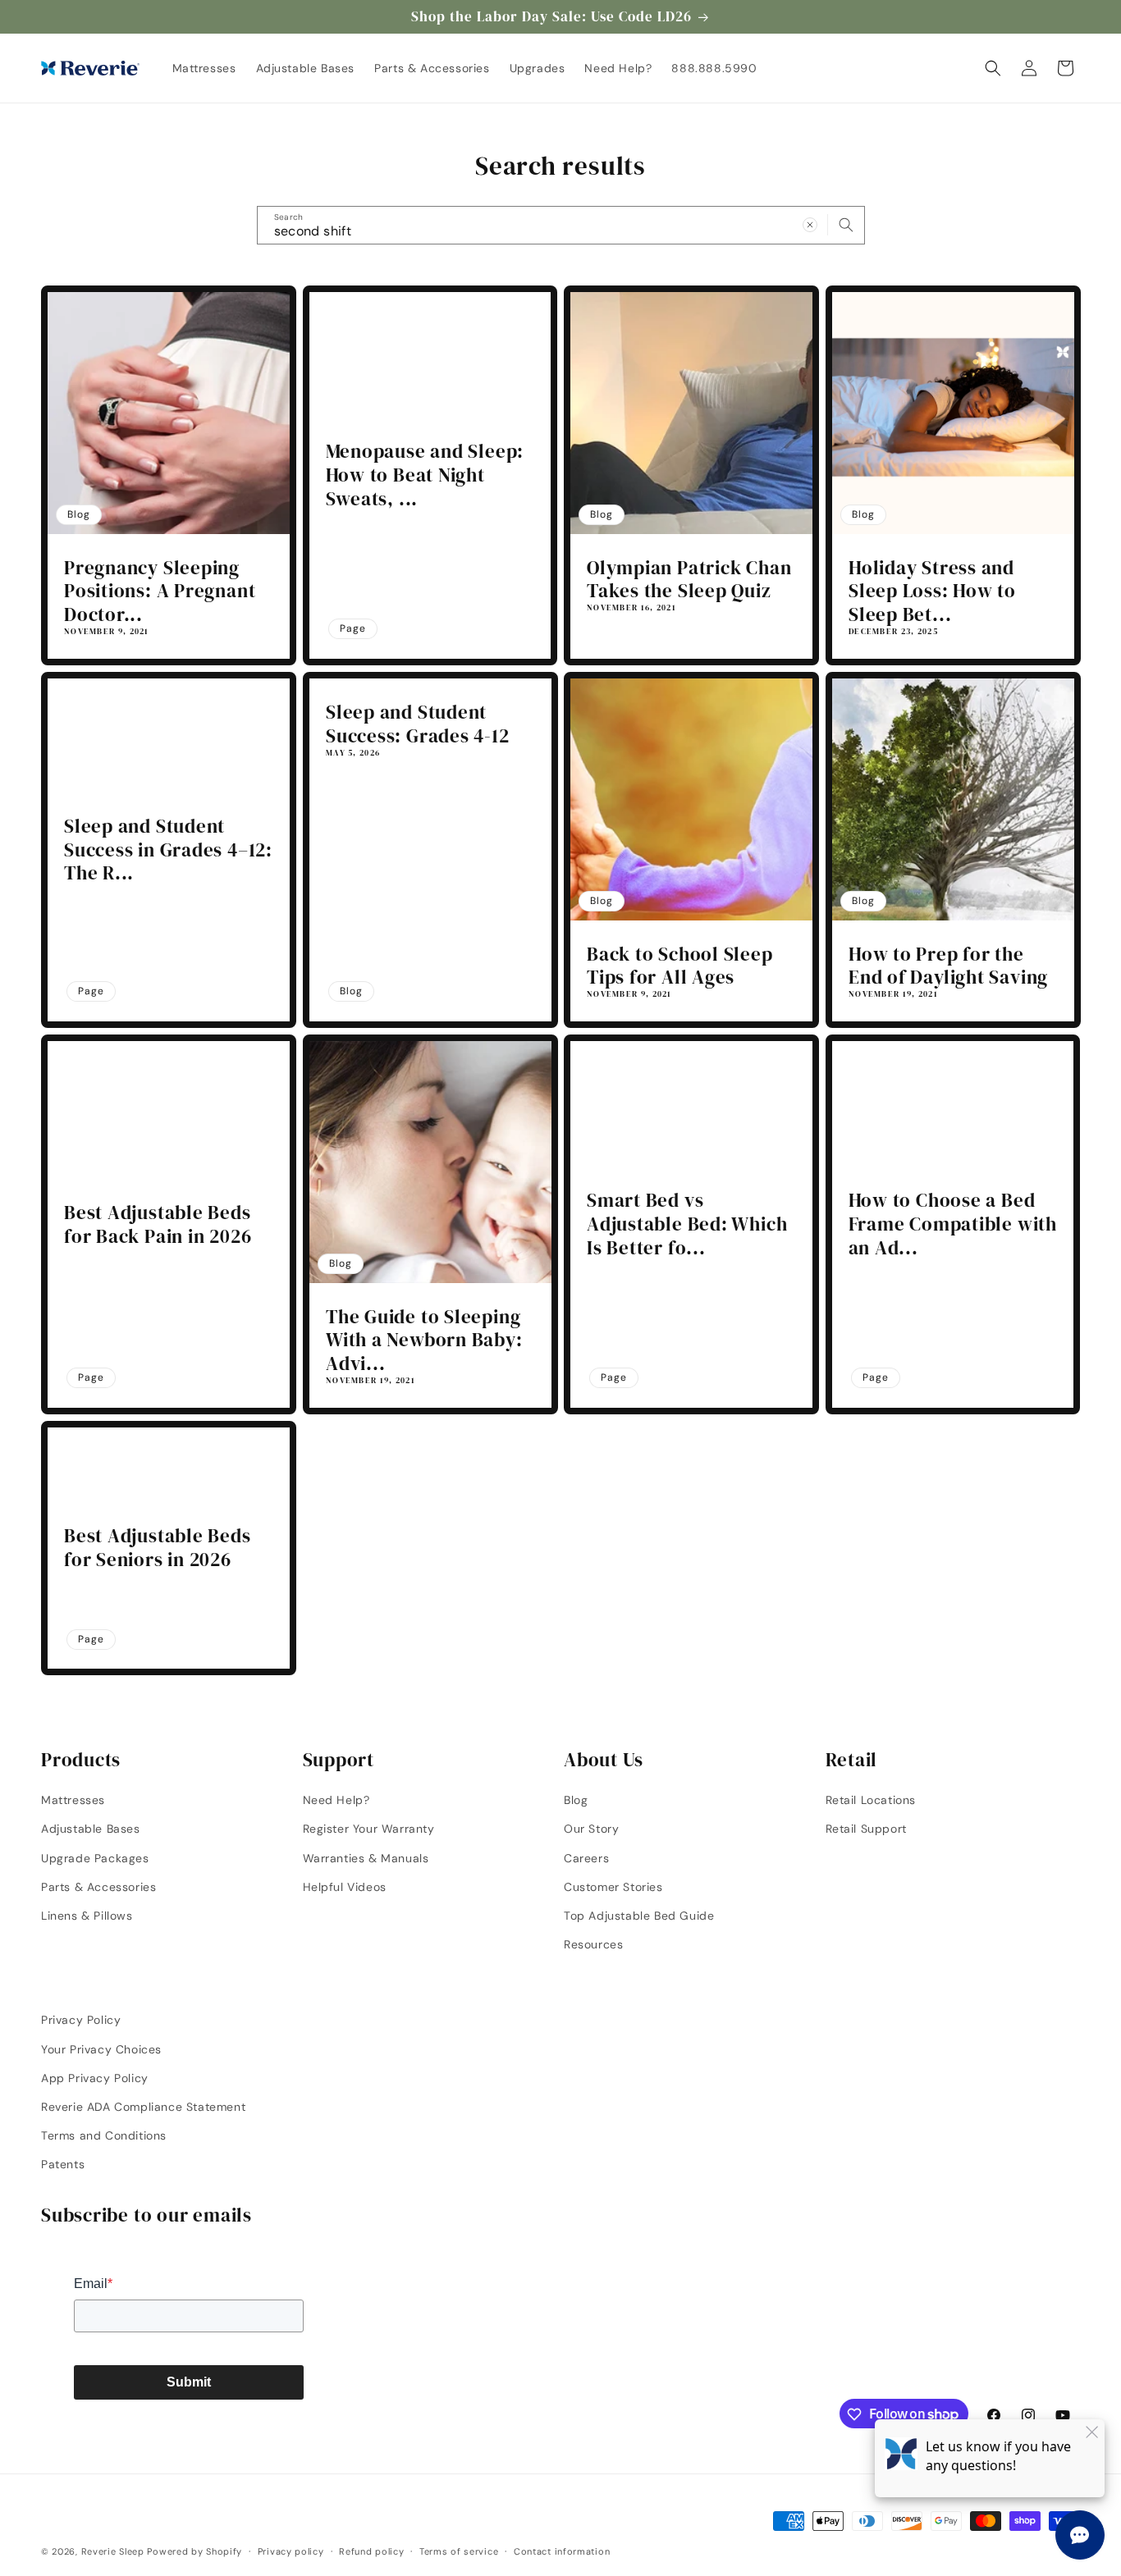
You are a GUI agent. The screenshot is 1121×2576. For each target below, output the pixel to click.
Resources (593, 1944)
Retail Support (866, 1829)
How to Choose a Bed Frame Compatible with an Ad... (953, 1224)
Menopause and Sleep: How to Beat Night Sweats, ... (425, 475)
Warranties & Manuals (366, 1857)
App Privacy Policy (95, 2077)
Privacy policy (291, 2551)
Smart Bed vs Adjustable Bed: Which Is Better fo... (687, 1224)
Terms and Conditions (104, 2135)
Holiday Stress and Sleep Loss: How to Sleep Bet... (932, 591)
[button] (993, 68)
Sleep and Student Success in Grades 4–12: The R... (168, 850)
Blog (576, 1800)
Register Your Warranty (369, 1829)
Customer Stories (613, 1886)
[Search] (846, 225)
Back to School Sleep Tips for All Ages (680, 966)
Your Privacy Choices (101, 2048)
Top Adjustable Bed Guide (639, 1915)
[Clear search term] (810, 225)
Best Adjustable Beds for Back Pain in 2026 (158, 1225)
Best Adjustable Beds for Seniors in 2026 (158, 1548)
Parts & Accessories (98, 1886)
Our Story (591, 1829)
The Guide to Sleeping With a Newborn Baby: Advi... (424, 1341)
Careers (586, 1857)
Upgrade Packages (95, 1857)
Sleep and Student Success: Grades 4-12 (418, 724)
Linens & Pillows (87, 1915)
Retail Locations (871, 1800)
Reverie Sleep (113, 2551)
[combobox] (561, 225)
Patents (63, 2164)
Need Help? (336, 1800)
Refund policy (371, 2551)
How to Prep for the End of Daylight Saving (948, 966)
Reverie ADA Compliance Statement (143, 2106)
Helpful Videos (345, 1886)
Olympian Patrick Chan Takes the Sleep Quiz (689, 580)
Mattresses (73, 1800)
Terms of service (459, 2551)
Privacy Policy (81, 2020)
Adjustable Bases (91, 1829)
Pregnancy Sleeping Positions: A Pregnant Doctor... (160, 591)
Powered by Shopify (194, 2551)
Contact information (562, 2551)
